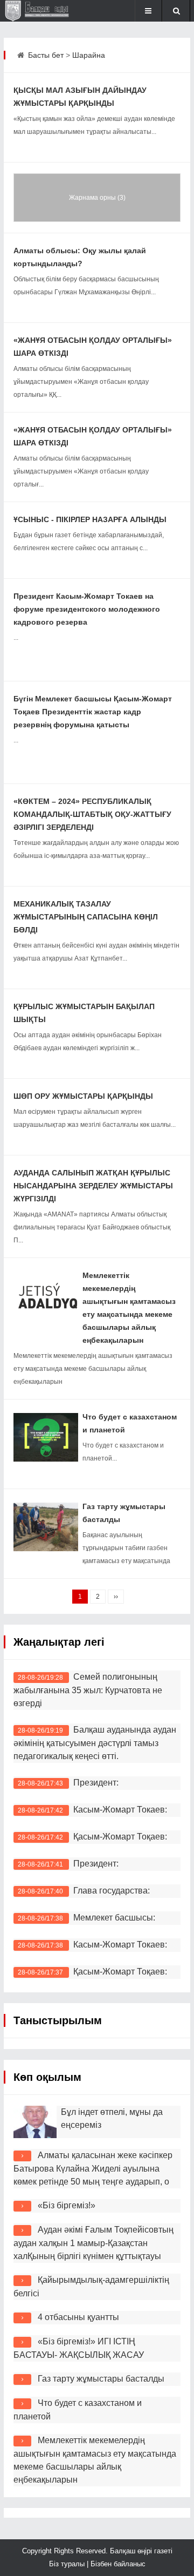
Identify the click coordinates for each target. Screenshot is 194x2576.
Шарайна (89, 55)
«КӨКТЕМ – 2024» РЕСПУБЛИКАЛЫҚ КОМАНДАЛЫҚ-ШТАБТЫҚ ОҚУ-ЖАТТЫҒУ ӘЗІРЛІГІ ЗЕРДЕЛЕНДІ (92, 814)
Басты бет (46, 55)
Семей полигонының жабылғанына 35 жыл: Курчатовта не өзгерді (88, 1690)
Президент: (96, 1783)
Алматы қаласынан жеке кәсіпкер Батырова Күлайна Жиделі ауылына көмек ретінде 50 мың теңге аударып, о (93, 2168)
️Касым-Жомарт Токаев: (120, 1945)
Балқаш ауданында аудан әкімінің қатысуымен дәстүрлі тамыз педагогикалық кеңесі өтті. (95, 1743)
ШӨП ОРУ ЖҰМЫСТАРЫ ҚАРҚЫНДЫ (83, 1096)
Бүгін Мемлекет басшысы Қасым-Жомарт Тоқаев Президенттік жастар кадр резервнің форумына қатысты (93, 712)
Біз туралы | (70, 2564)
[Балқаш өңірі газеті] (40, 11)
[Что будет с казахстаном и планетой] (46, 1437)
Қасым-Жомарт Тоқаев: (120, 1837)
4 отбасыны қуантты (78, 2317)
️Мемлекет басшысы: (114, 1918)
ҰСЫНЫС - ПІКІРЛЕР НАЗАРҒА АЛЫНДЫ (90, 519)
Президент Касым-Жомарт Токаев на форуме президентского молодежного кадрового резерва (87, 609)
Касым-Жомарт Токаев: (122, 1810)
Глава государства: (112, 1891)
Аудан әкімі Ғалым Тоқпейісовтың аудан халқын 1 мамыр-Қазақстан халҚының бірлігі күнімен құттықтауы (93, 2243)
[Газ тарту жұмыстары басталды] (46, 1527)
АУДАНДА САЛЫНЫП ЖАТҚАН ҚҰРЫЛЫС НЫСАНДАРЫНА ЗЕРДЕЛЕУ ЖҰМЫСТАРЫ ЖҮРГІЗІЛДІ (93, 1186)
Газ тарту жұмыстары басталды (101, 2379)
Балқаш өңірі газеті (140, 2551)
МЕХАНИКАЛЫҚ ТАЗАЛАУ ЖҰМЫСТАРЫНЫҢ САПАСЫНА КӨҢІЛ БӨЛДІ (86, 917)
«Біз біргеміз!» (67, 2205)
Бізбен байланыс (118, 2564)
